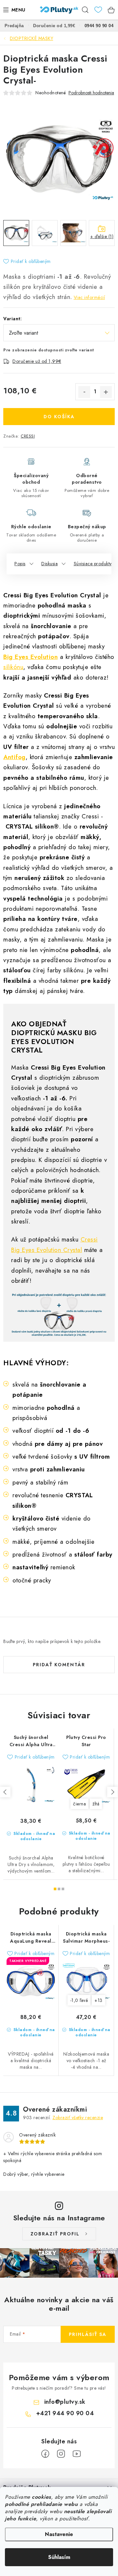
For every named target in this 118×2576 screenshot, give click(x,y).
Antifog (14, 757)
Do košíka (59, 417)
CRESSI (28, 436)
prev (5, 1792)
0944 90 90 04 (99, 26)
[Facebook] (45, 2454)
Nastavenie (59, 2534)
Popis (20, 564)
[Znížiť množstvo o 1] (84, 392)
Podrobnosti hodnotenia (91, 93)
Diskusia (49, 564)
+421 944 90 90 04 (65, 2413)
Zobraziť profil (55, 2234)
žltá (96, 1804)
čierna (79, 1804)
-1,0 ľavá (79, 2000)
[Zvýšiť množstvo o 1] (106, 392)
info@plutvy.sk (65, 2402)
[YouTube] (77, 2454)
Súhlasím (59, 2557)
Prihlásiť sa (88, 2334)
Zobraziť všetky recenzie (78, 2118)
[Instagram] (61, 2454)
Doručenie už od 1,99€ (37, 361)
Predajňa (14, 26)
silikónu (13, 667)
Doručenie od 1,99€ (54, 26)
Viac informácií (89, 297)
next (112, 1792)
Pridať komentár (59, 1665)
